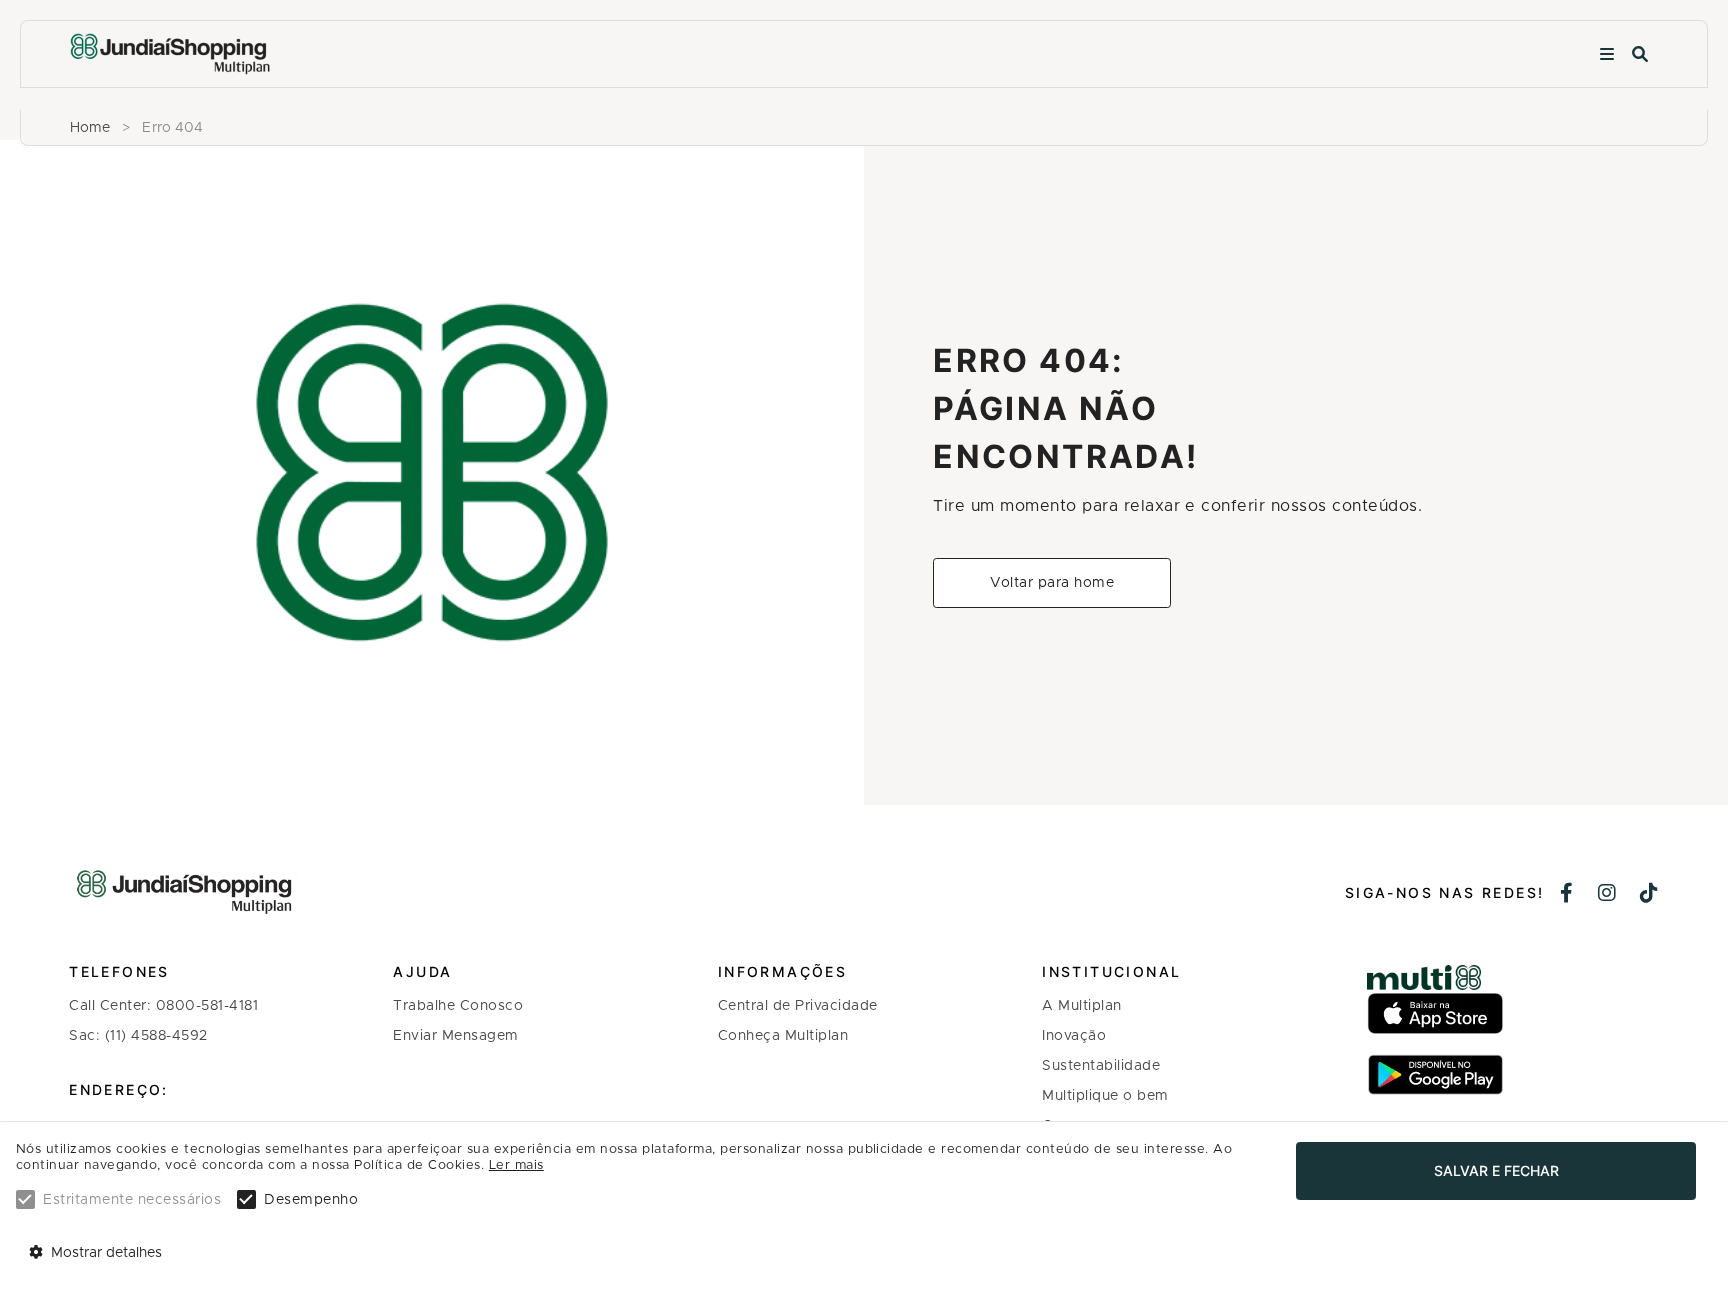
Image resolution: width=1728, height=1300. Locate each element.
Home (90, 128)
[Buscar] (1640, 54)
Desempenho (311, 1200)
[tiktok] (1649, 895)
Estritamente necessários (132, 1200)
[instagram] (1607, 895)
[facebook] (1567, 895)
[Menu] (1607, 54)
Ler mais (516, 1165)
